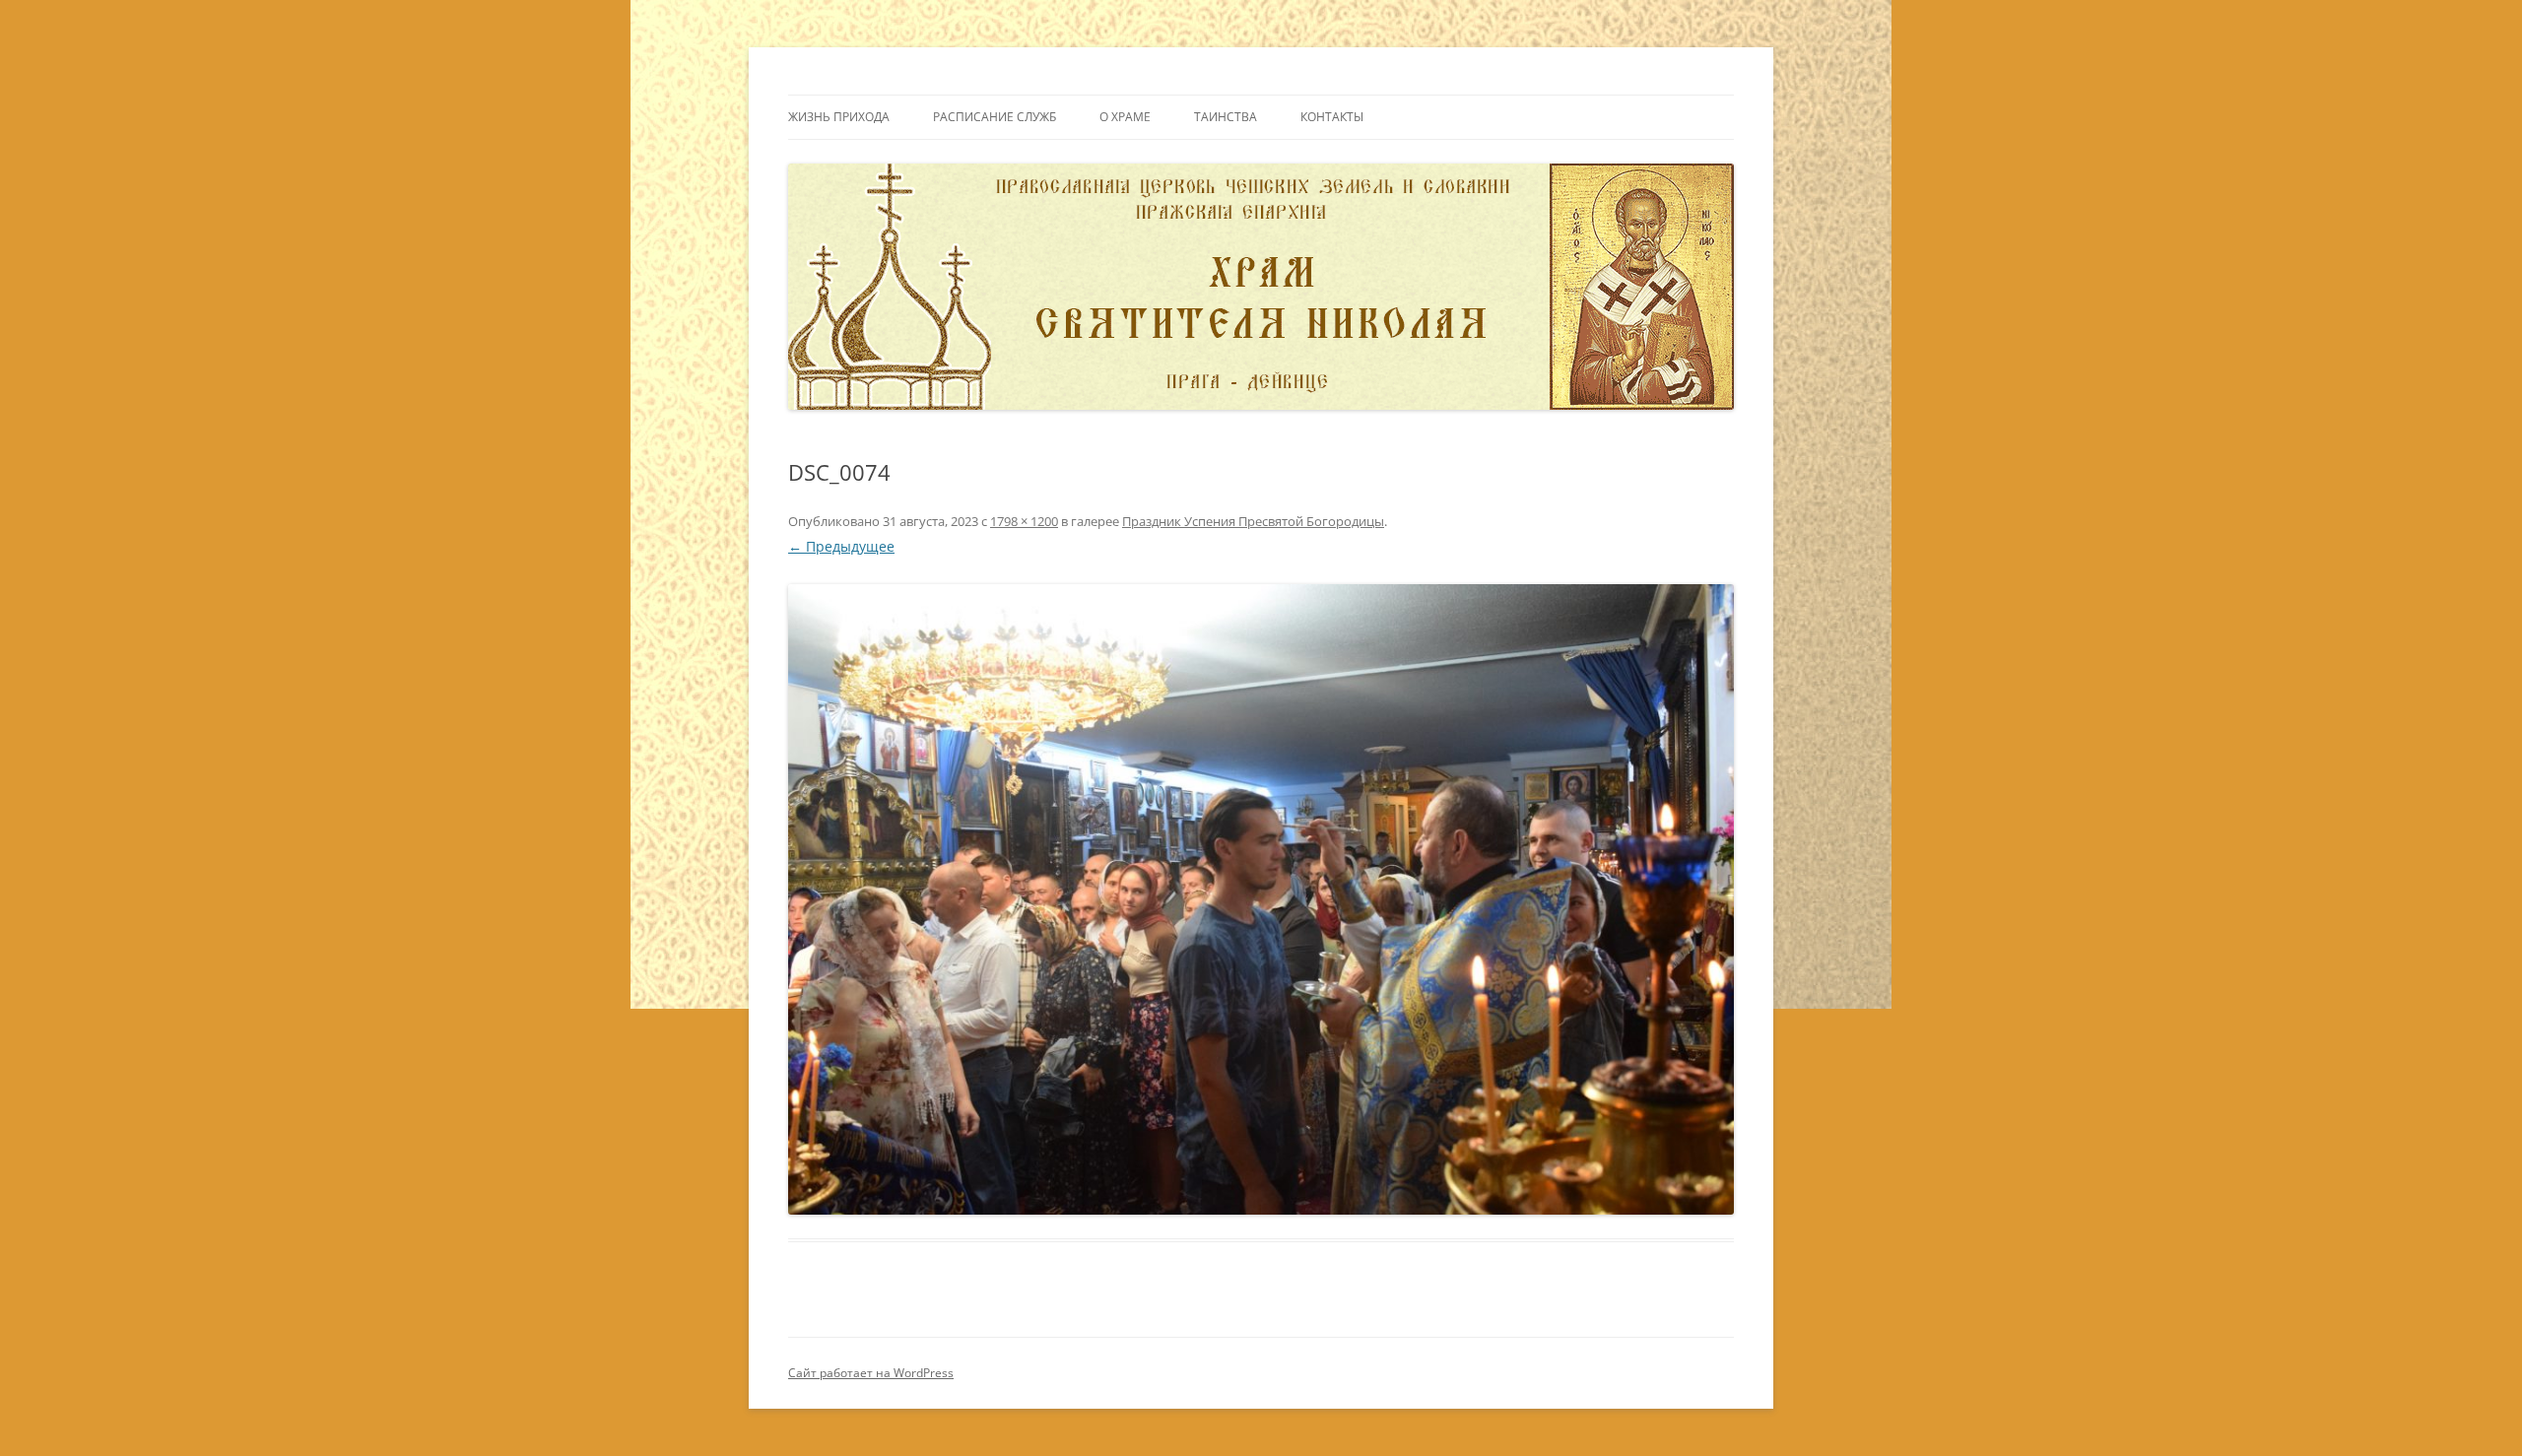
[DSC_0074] (1261, 899)
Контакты (1332, 117)
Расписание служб (995, 117)
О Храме (1125, 117)
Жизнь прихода (839, 117)
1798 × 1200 (1024, 521)
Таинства (1226, 117)
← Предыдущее (841, 546)
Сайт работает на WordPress (871, 1373)
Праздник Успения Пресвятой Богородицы (1253, 521)
